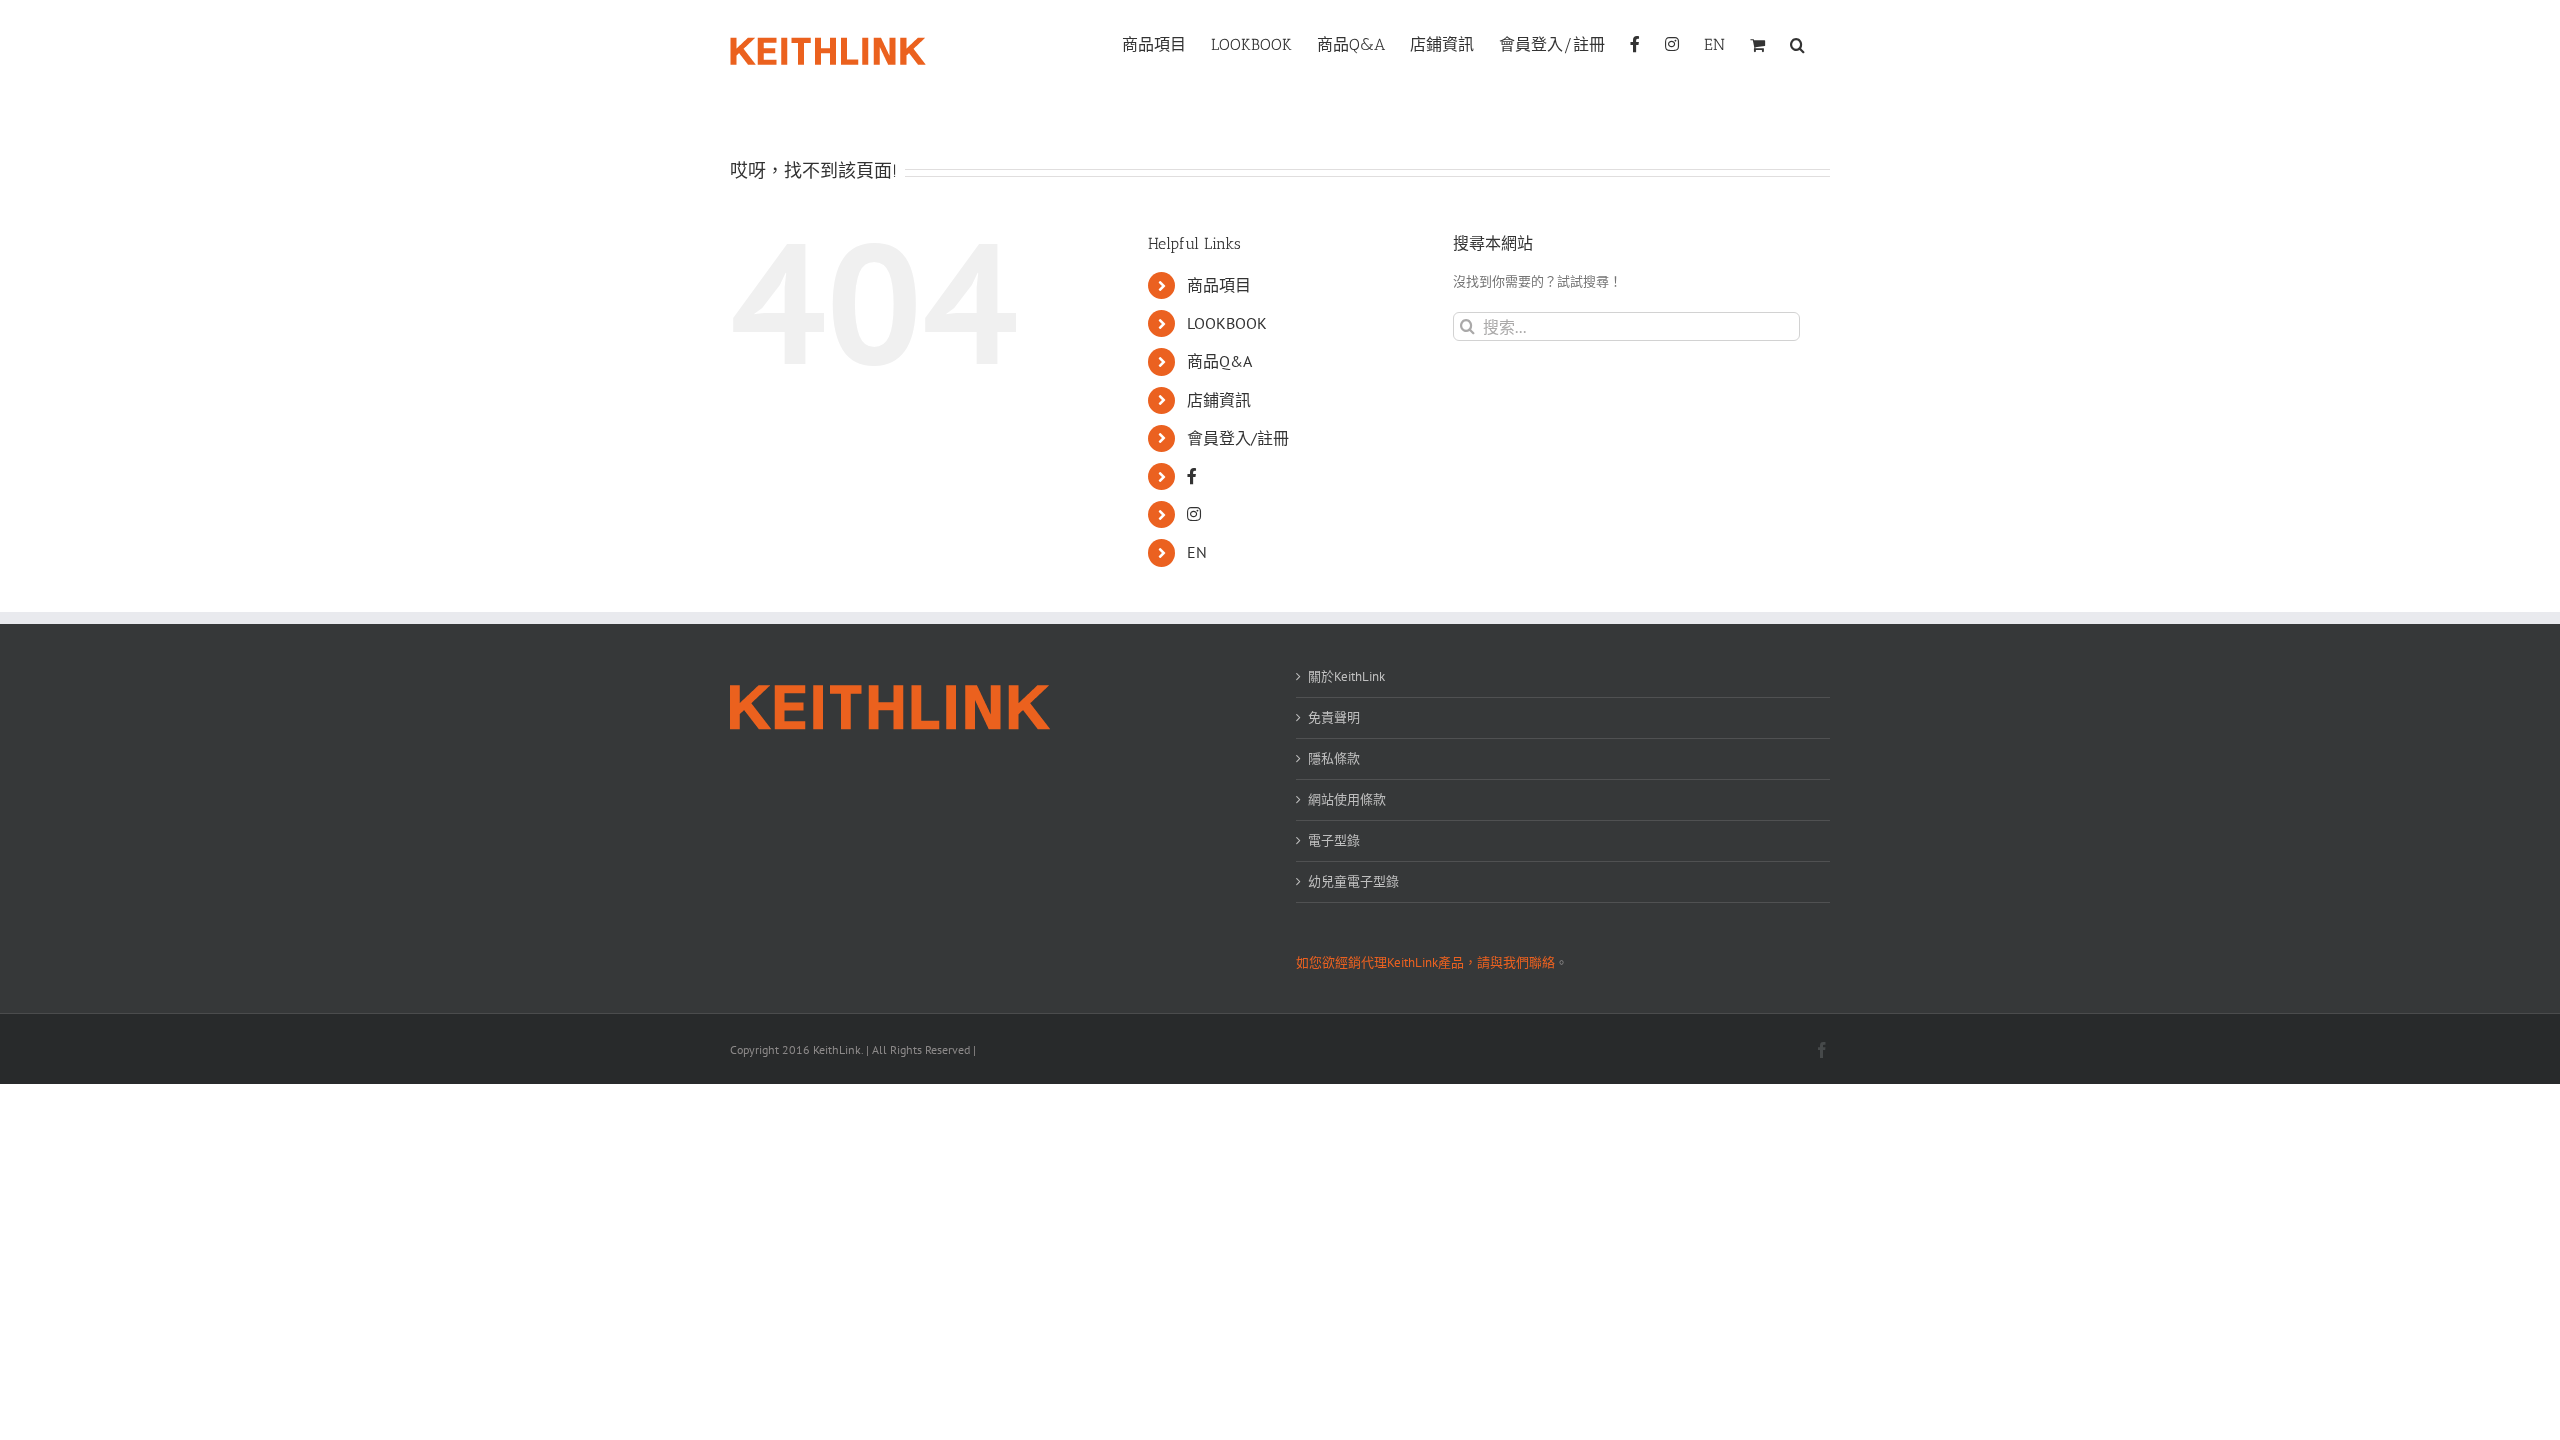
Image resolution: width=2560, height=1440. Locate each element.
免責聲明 (1334, 717)
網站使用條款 (1347, 799)
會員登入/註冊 (1238, 438)
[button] (1797, 43)
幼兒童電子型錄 (1353, 881)
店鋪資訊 (1219, 400)
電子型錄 (1334, 840)
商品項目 (1219, 285)
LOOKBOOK (1227, 323)
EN (1197, 552)
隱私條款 (1334, 758)
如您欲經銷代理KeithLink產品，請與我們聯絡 (1425, 962)
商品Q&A (1219, 361)
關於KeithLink (1346, 676)
